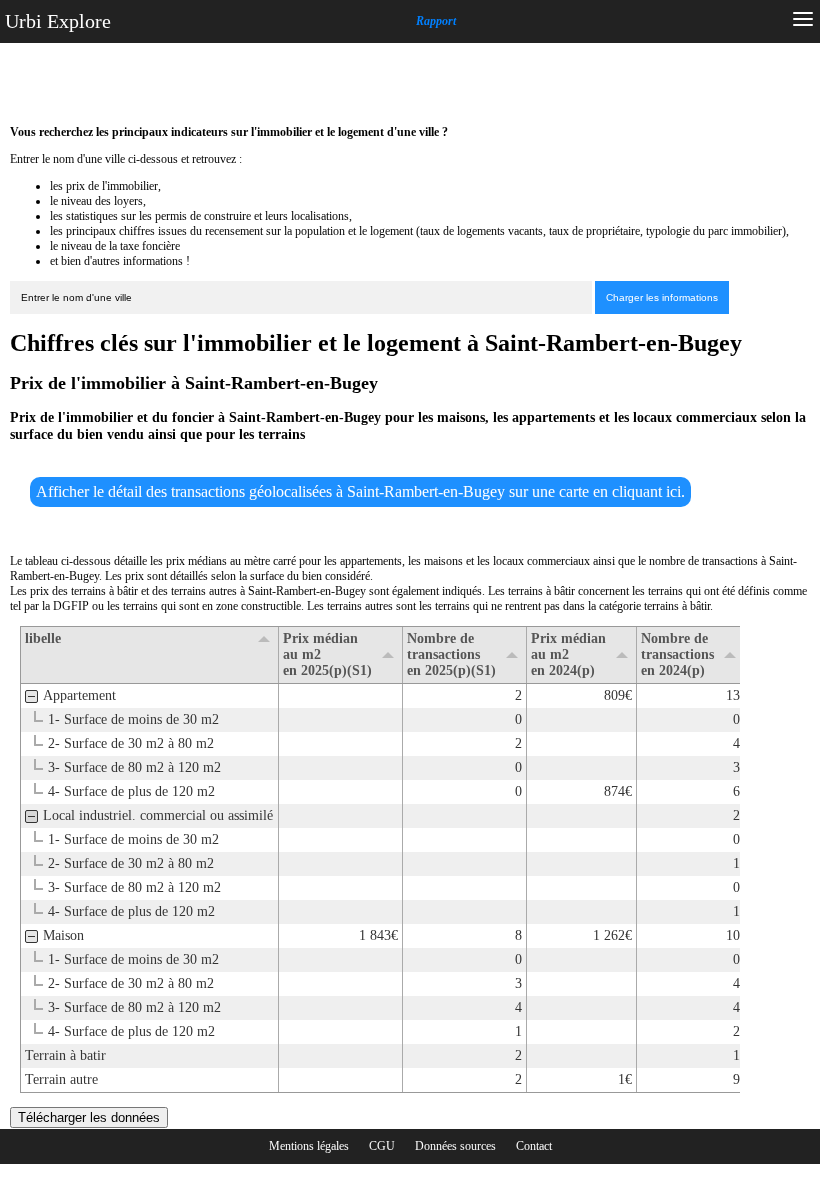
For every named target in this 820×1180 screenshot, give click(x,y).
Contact (534, 1146)
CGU (382, 1146)
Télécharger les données (89, 1117)
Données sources (455, 1146)
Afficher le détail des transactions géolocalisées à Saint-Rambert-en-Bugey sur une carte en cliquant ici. (360, 491)
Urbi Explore (58, 21)
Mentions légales (309, 1146)
